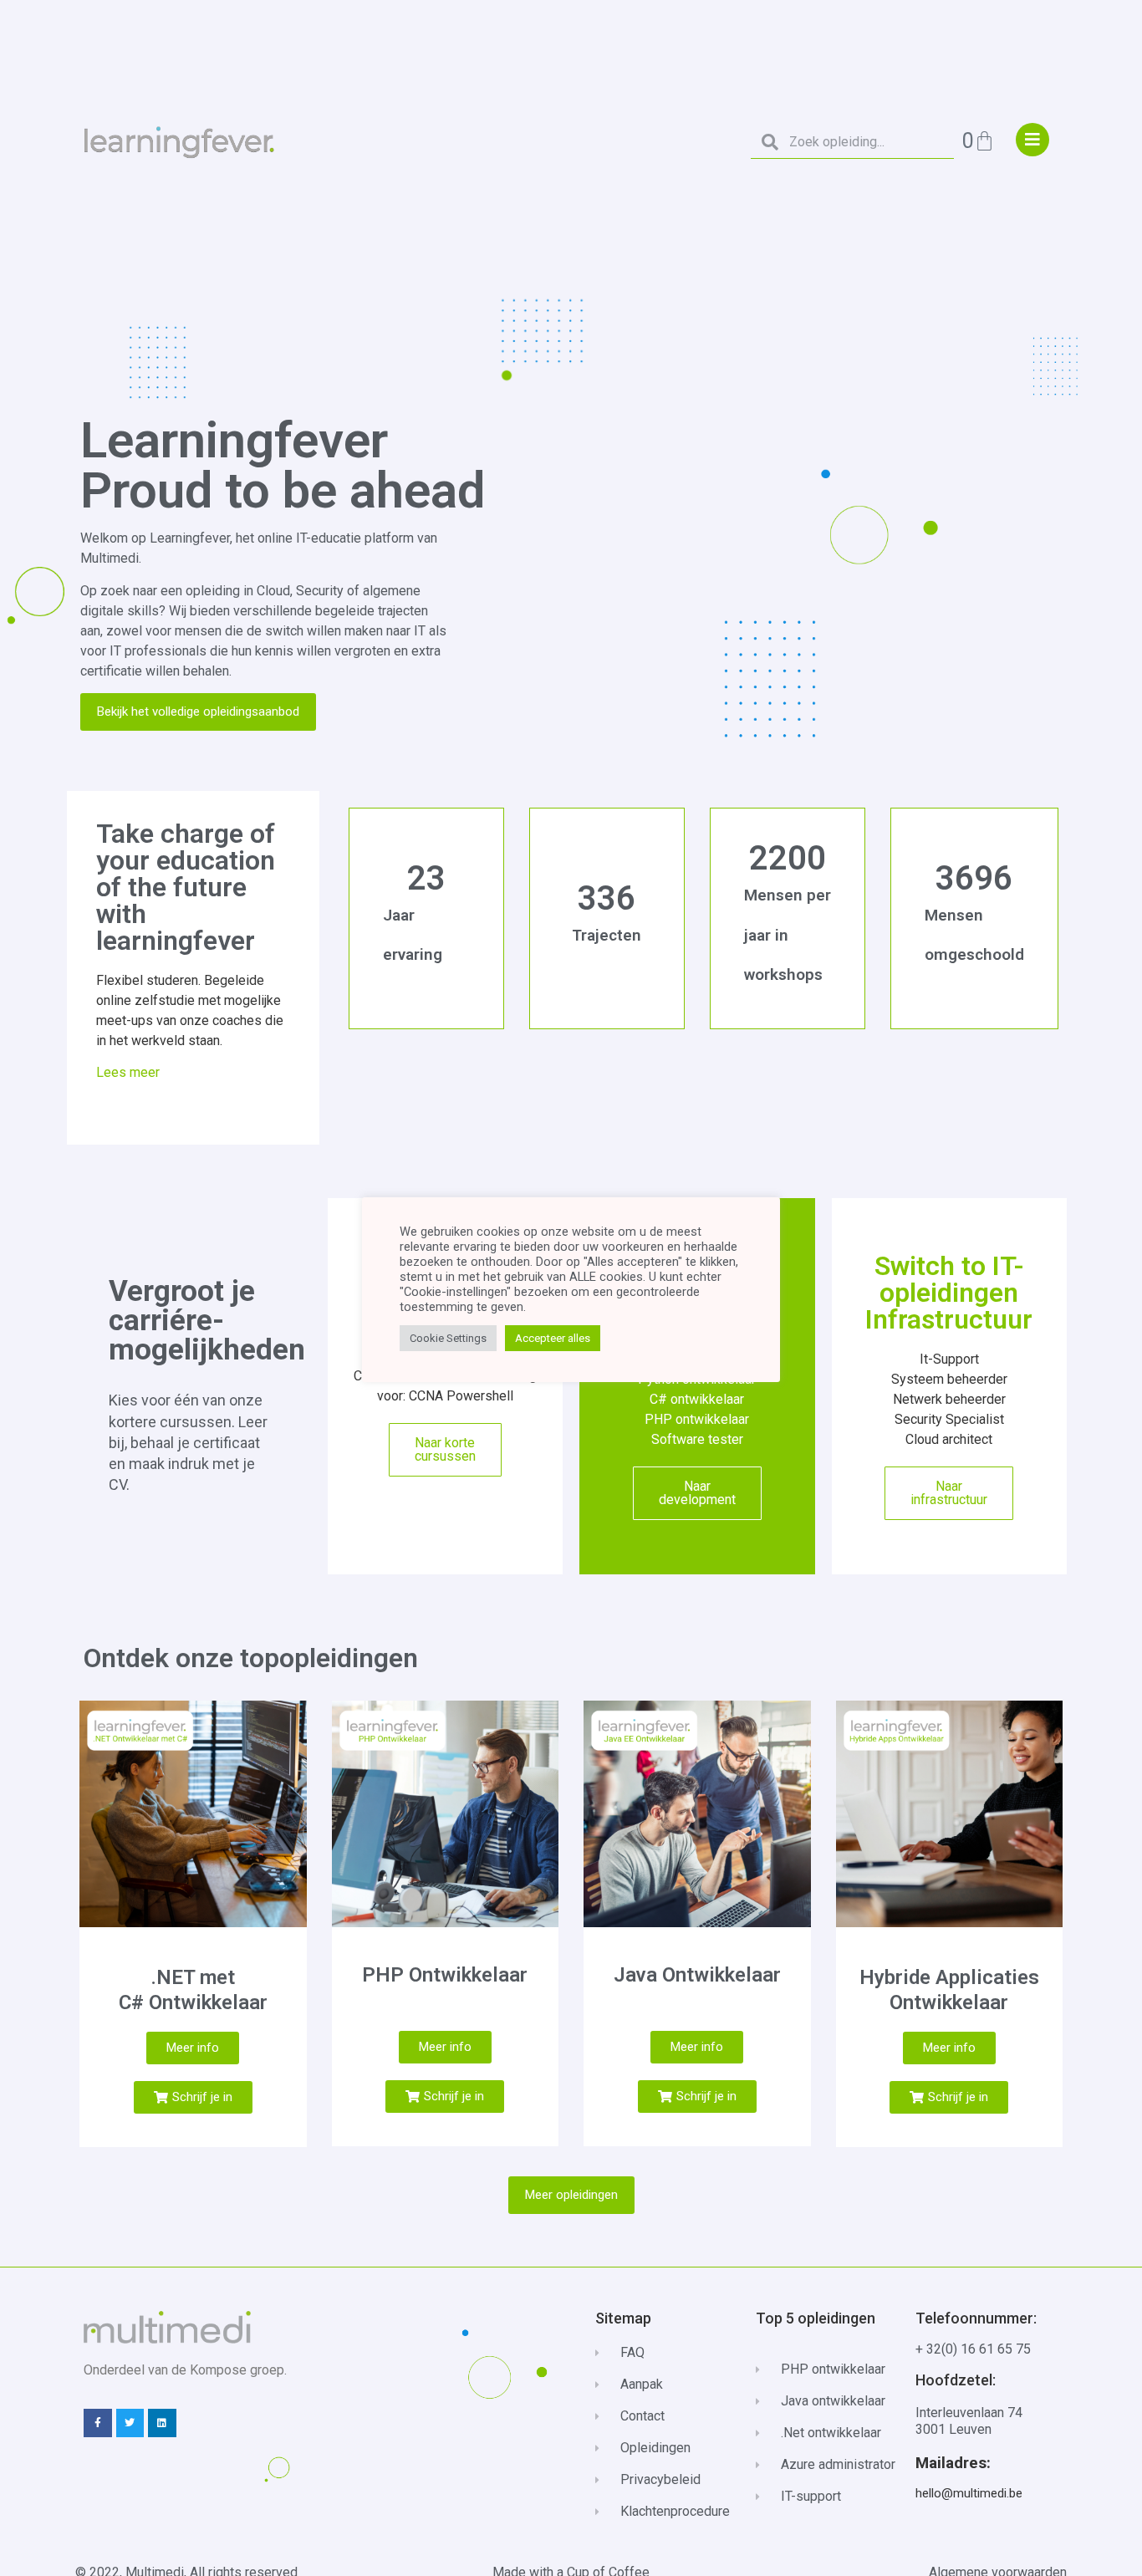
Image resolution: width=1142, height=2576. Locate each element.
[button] (193, 2097)
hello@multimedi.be (969, 2493)
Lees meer (128, 1072)
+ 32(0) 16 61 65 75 (973, 2349)
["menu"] (1032, 140)
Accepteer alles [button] (553, 1338)
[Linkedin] (162, 2423)
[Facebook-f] (98, 2423)
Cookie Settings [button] (448, 1338)
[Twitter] (130, 2423)
